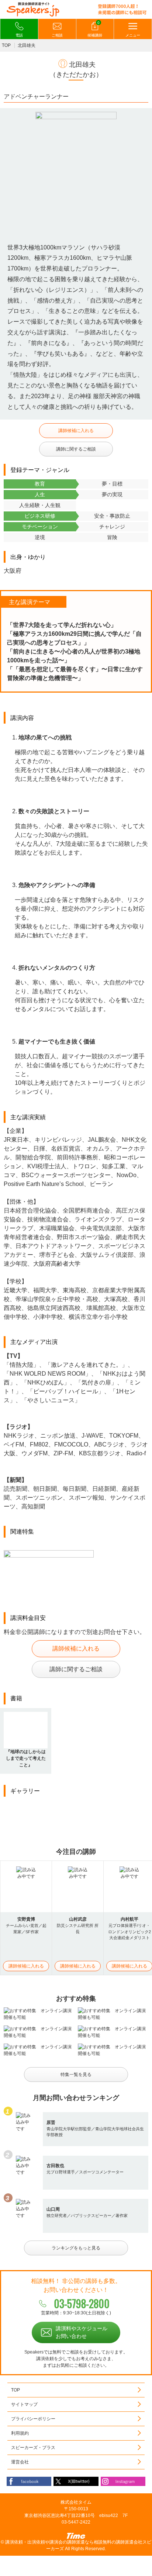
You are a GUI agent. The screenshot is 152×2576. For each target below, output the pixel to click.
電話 (19, 35)
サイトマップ (24, 2404)
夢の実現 (112, 494)
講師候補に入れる (76, 431)
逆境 (40, 537)
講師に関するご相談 (76, 449)
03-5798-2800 (82, 2303)
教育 (40, 484)
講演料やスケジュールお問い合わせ (82, 2332)
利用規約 (20, 2433)
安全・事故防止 (112, 516)
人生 (40, 494)
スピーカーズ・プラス (33, 2448)
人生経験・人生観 (40, 505)
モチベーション (40, 527)
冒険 (112, 537)
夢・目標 (112, 484)
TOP (6, 45)
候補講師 (95, 29)
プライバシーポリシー (33, 2419)
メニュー (133, 35)
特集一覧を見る (76, 2075)
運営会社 (20, 2462)
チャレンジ (112, 527)
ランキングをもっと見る (76, 2248)
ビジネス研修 (40, 516)
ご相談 (57, 35)
